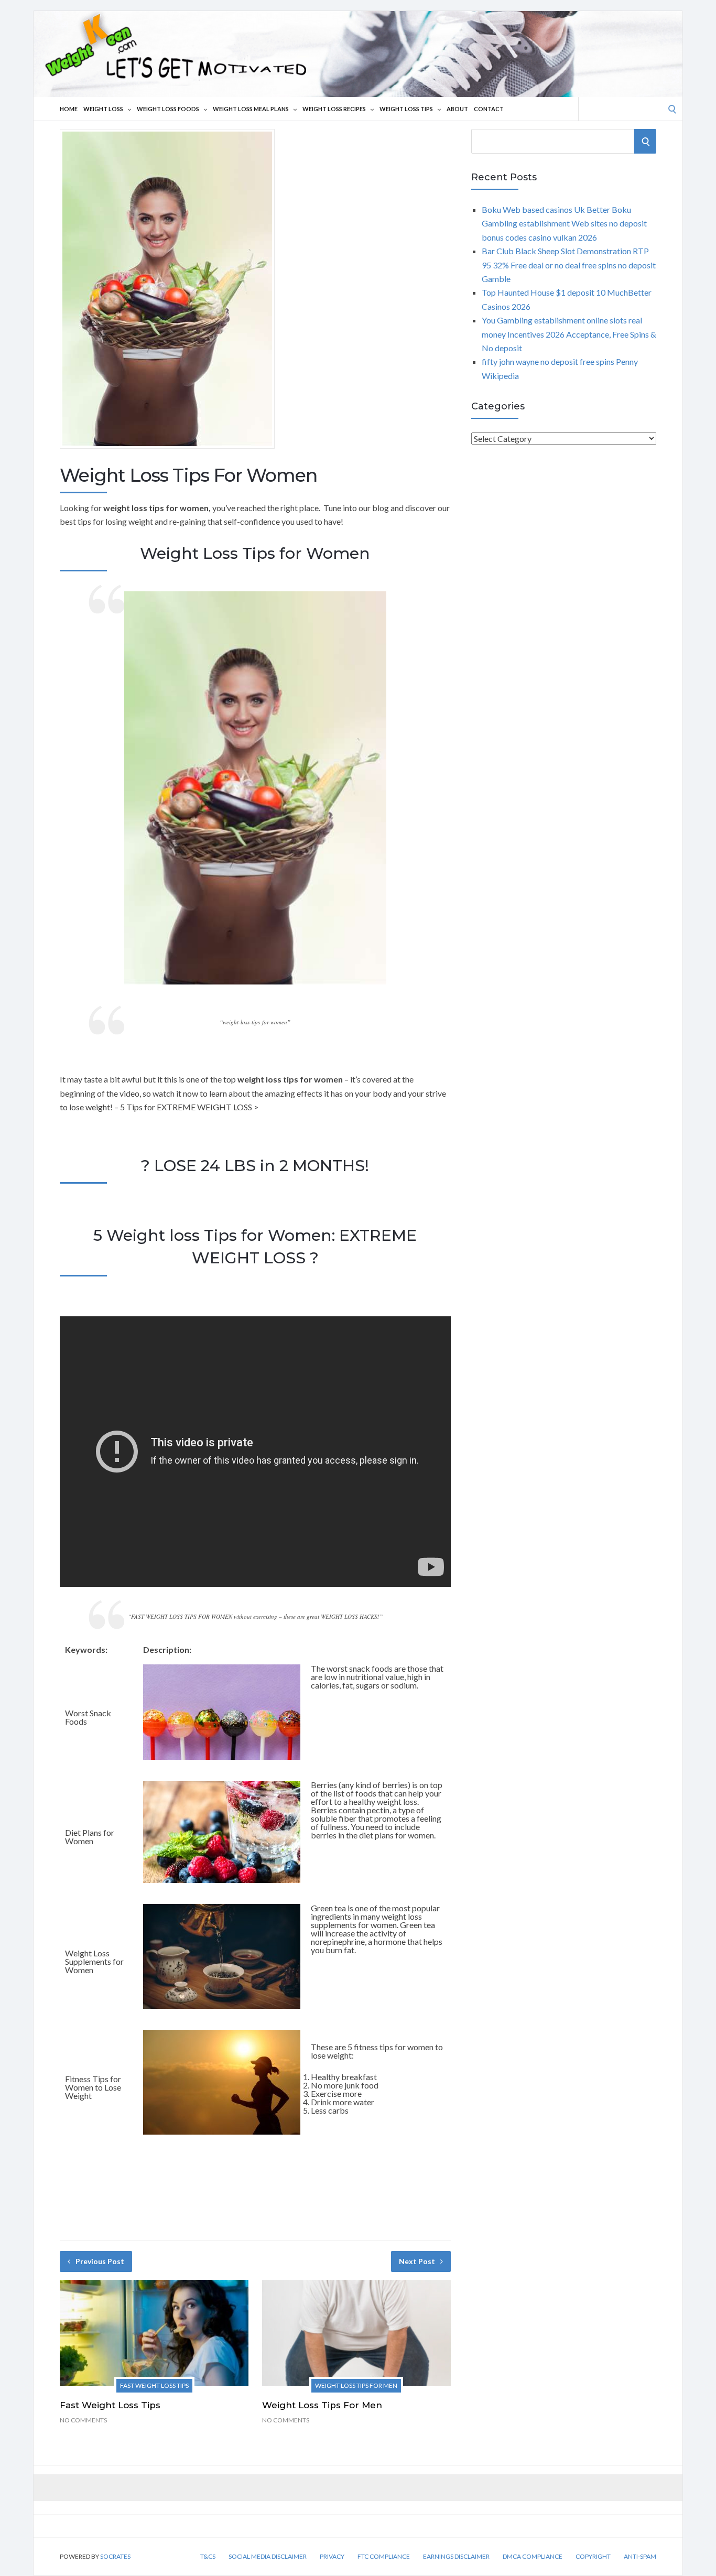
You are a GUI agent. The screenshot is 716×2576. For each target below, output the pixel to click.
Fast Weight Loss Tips (154, 2385)
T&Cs (208, 2557)
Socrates (115, 2556)
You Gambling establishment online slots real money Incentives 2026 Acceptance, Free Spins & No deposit (569, 334)
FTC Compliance (384, 2557)
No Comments (83, 2420)
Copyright (593, 2557)
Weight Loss (103, 109)
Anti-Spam (640, 2557)
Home (69, 109)
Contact (489, 109)
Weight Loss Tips (406, 109)
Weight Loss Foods (168, 109)
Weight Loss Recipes (334, 109)
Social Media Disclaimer (268, 2557)
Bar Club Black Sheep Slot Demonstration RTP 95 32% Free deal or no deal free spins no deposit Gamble (569, 265)
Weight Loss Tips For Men (356, 2385)
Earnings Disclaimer (456, 2557)
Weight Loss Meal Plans (251, 109)
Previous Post (100, 2261)
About (457, 109)
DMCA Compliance (533, 2557)
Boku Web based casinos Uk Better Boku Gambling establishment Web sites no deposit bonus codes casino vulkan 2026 (564, 223)
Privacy (332, 2557)
